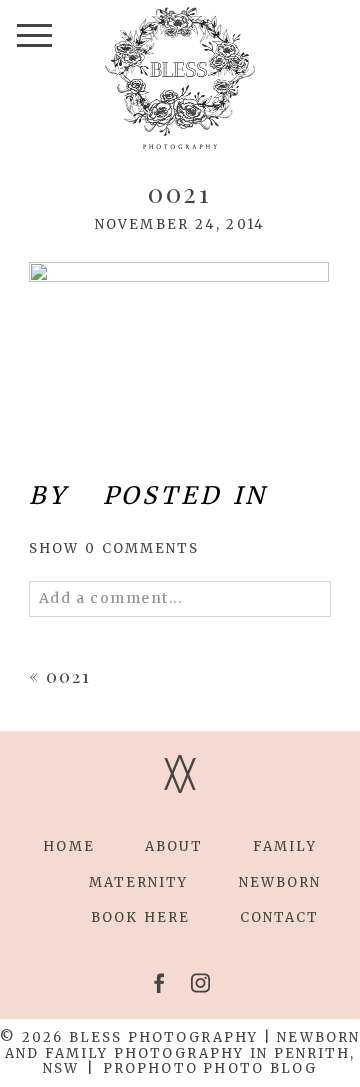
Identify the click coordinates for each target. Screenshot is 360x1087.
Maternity (139, 882)
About (174, 846)
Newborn (280, 882)
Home (68, 846)
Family (284, 846)
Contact (280, 917)
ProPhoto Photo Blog (210, 1068)
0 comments (114, 548)
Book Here (140, 917)
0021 (68, 676)
